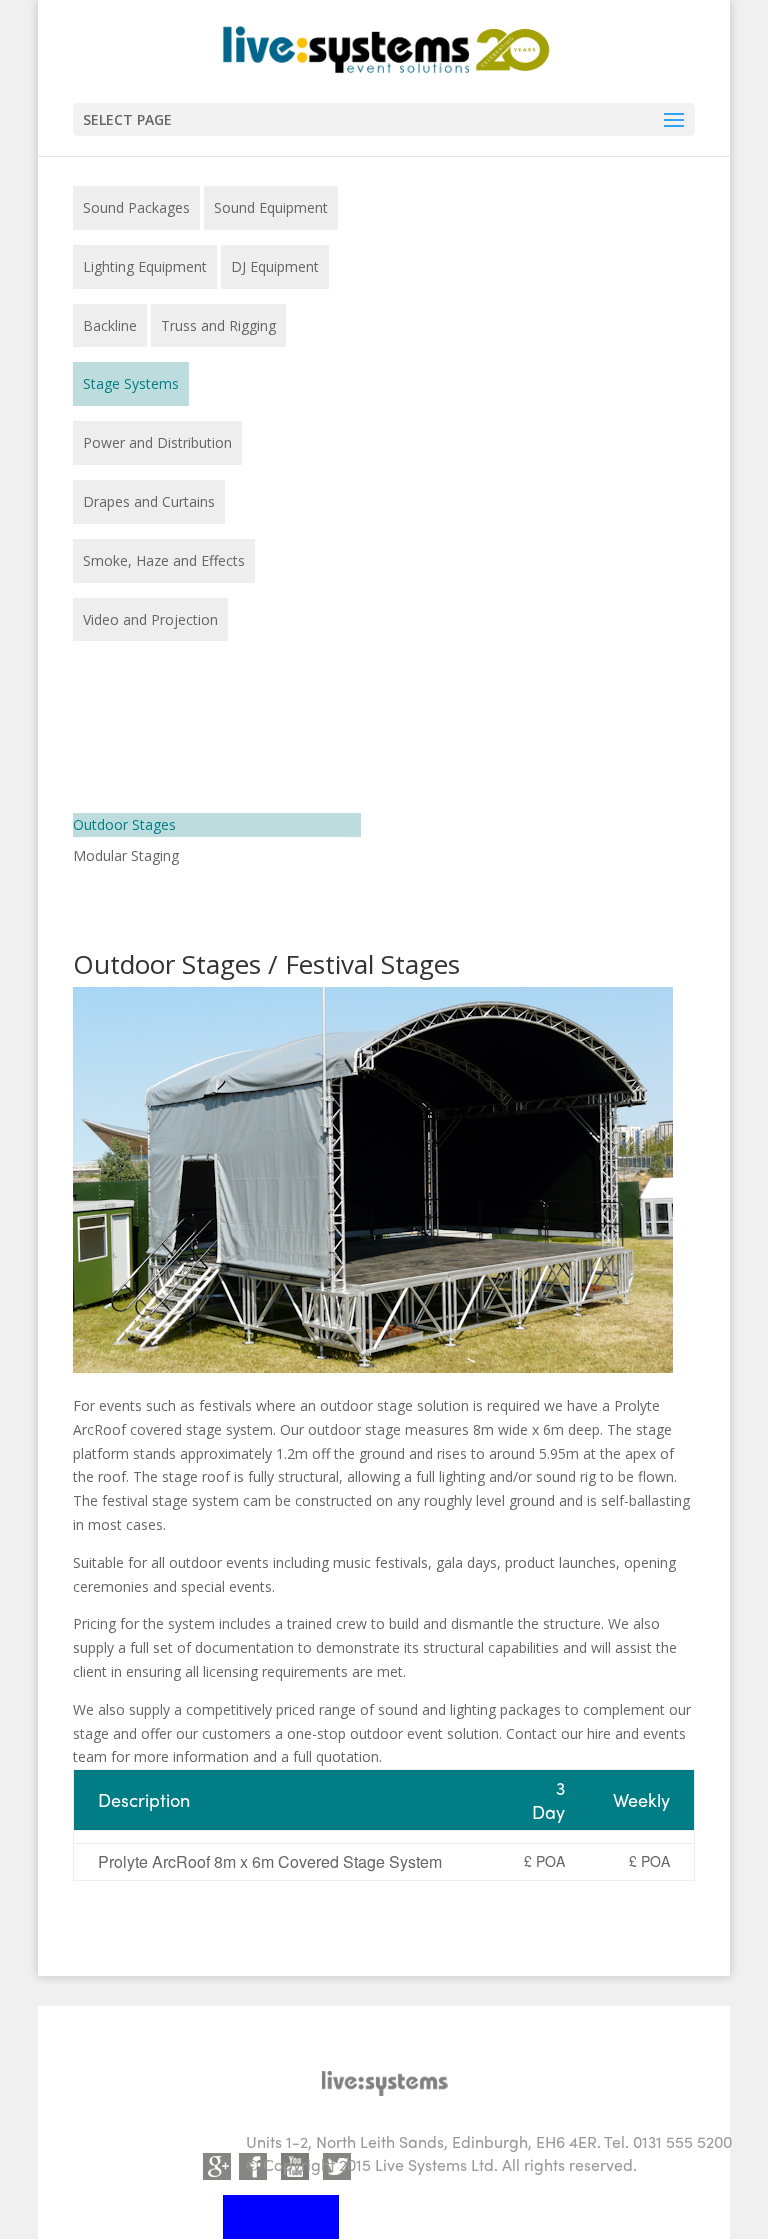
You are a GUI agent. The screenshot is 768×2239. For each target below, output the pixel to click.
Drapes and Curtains (149, 501)
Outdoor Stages (124, 824)
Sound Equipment (271, 207)
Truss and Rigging (218, 325)
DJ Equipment (275, 266)
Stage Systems (131, 383)
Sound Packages (136, 207)
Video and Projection (150, 619)
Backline (110, 325)
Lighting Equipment (145, 266)
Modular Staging (126, 855)
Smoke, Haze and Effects (164, 560)
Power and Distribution (157, 442)
